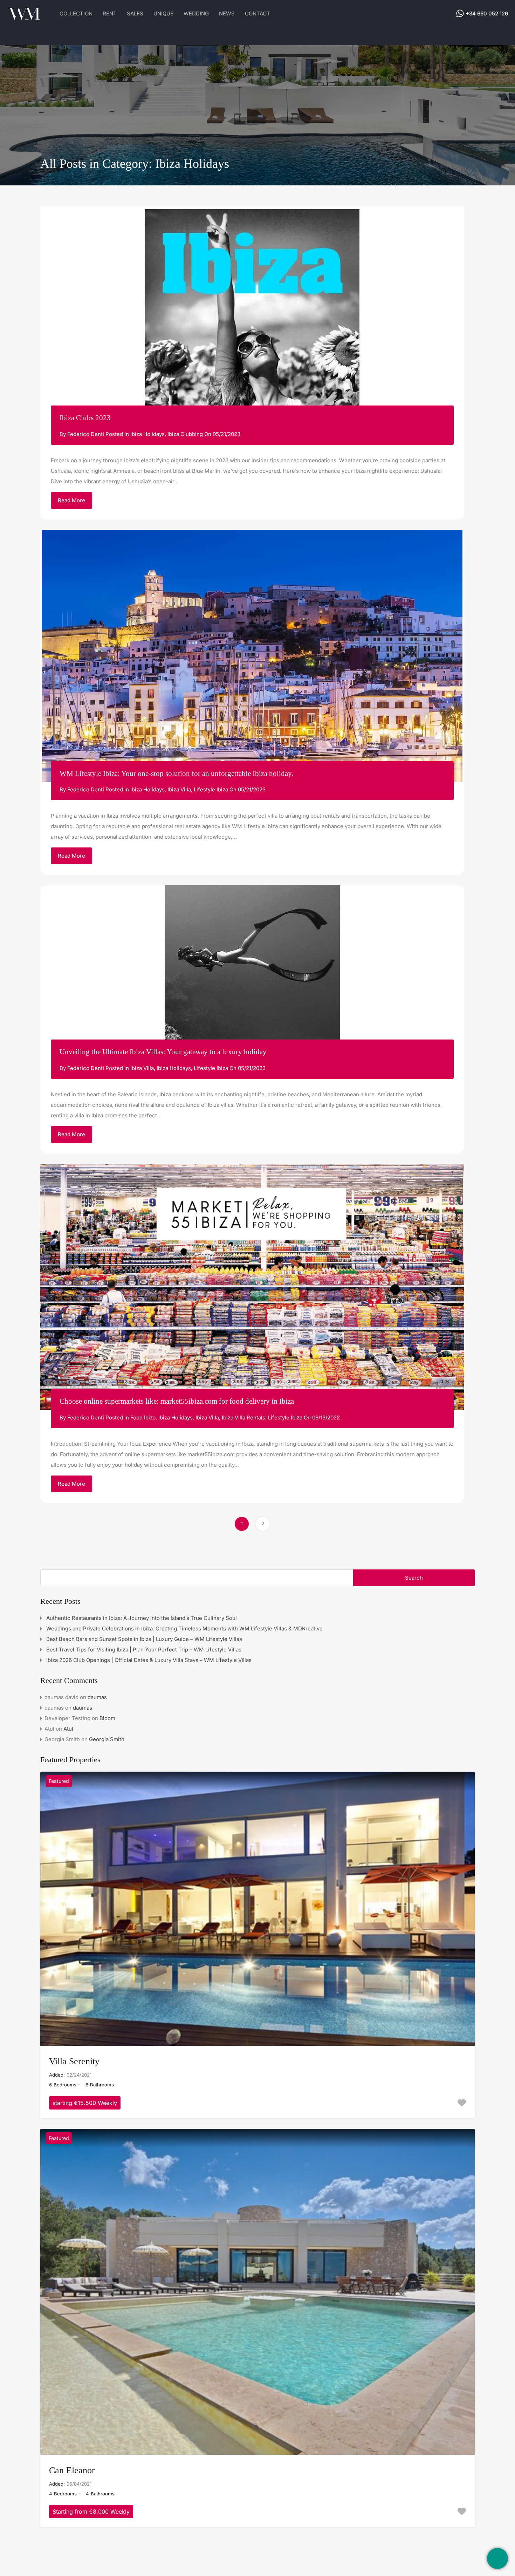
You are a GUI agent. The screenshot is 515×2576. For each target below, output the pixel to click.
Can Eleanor (72, 2470)
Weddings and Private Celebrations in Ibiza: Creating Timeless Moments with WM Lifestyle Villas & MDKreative (184, 1628)
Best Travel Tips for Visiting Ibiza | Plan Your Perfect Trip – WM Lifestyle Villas (144, 1650)
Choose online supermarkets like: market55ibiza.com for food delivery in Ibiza (177, 1401)
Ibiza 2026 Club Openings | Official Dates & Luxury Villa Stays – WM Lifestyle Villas (149, 1660)
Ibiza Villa (179, 789)
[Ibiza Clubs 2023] (252, 316)
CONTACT (257, 13)
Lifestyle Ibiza (211, 789)
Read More (71, 500)
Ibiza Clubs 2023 (85, 418)
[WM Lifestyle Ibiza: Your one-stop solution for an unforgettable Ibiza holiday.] (252, 656)
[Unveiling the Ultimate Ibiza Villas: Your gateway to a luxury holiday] (252, 973)
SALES (135, 13)
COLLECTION (76, 13)
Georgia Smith (107, 1739)
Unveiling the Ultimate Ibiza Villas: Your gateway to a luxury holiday (163, 1052)
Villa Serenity (74, 2061)
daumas (97, 1697)
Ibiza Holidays (147, 434)
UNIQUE (163, 13)
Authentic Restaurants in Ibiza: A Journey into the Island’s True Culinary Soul (142, 1618)
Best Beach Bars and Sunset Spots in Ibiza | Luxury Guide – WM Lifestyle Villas (144, 1639)
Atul (68, 1729)
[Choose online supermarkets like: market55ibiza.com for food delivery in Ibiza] (252, 1287)
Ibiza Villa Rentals (243, 1418)
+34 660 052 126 (487, 13)
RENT (110, 13)
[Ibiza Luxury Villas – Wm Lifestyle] (25, 17)
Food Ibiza (143, 1418)
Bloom (107, 1718)
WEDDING (196, 13)
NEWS (227, 13)
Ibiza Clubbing (185, 434)
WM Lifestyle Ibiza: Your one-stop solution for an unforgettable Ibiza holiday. (176, 774)
